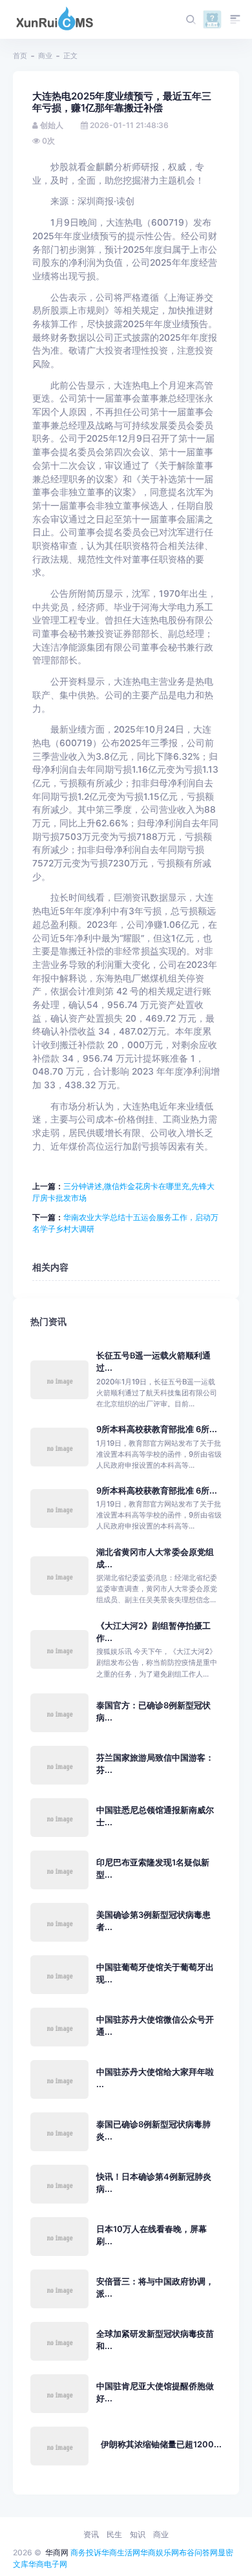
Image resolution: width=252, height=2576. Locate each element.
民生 (114, 2534)
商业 (45, 56)
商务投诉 (86, 2552)
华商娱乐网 (160, 2552)
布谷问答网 (198, 2552)
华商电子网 (48, 2564)
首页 (20, 56)
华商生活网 (121, 2552)
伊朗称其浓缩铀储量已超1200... (161, 2444)
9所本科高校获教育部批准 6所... (157, 1429)
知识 (138, 2534)
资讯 (91, 2534)
